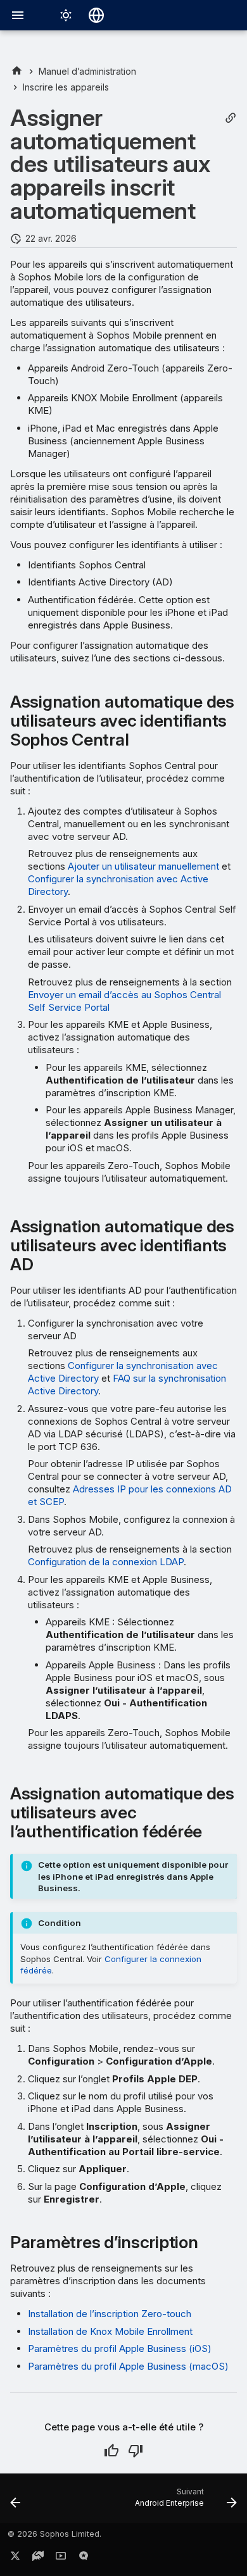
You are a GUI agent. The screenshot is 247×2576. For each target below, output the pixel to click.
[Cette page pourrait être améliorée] (136, 2451)
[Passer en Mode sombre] (66, 15)
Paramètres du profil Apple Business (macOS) (128, 2366)
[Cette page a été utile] (111, 2451)
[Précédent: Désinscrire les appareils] (16, 2502)
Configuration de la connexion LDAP (106, 1562)
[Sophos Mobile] (17, 71)
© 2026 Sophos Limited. (54, 2534)
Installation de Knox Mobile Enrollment (110, 2331)
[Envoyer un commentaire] (84, 2558)
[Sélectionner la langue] (96, 15)
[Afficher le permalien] (231, 118)
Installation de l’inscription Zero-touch (110, 2314)
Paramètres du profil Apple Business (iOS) (120, 2348)
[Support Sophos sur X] (15, 2558)
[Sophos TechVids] (61, 2558)
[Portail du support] (38, 2558)
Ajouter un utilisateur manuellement (143, 866)
